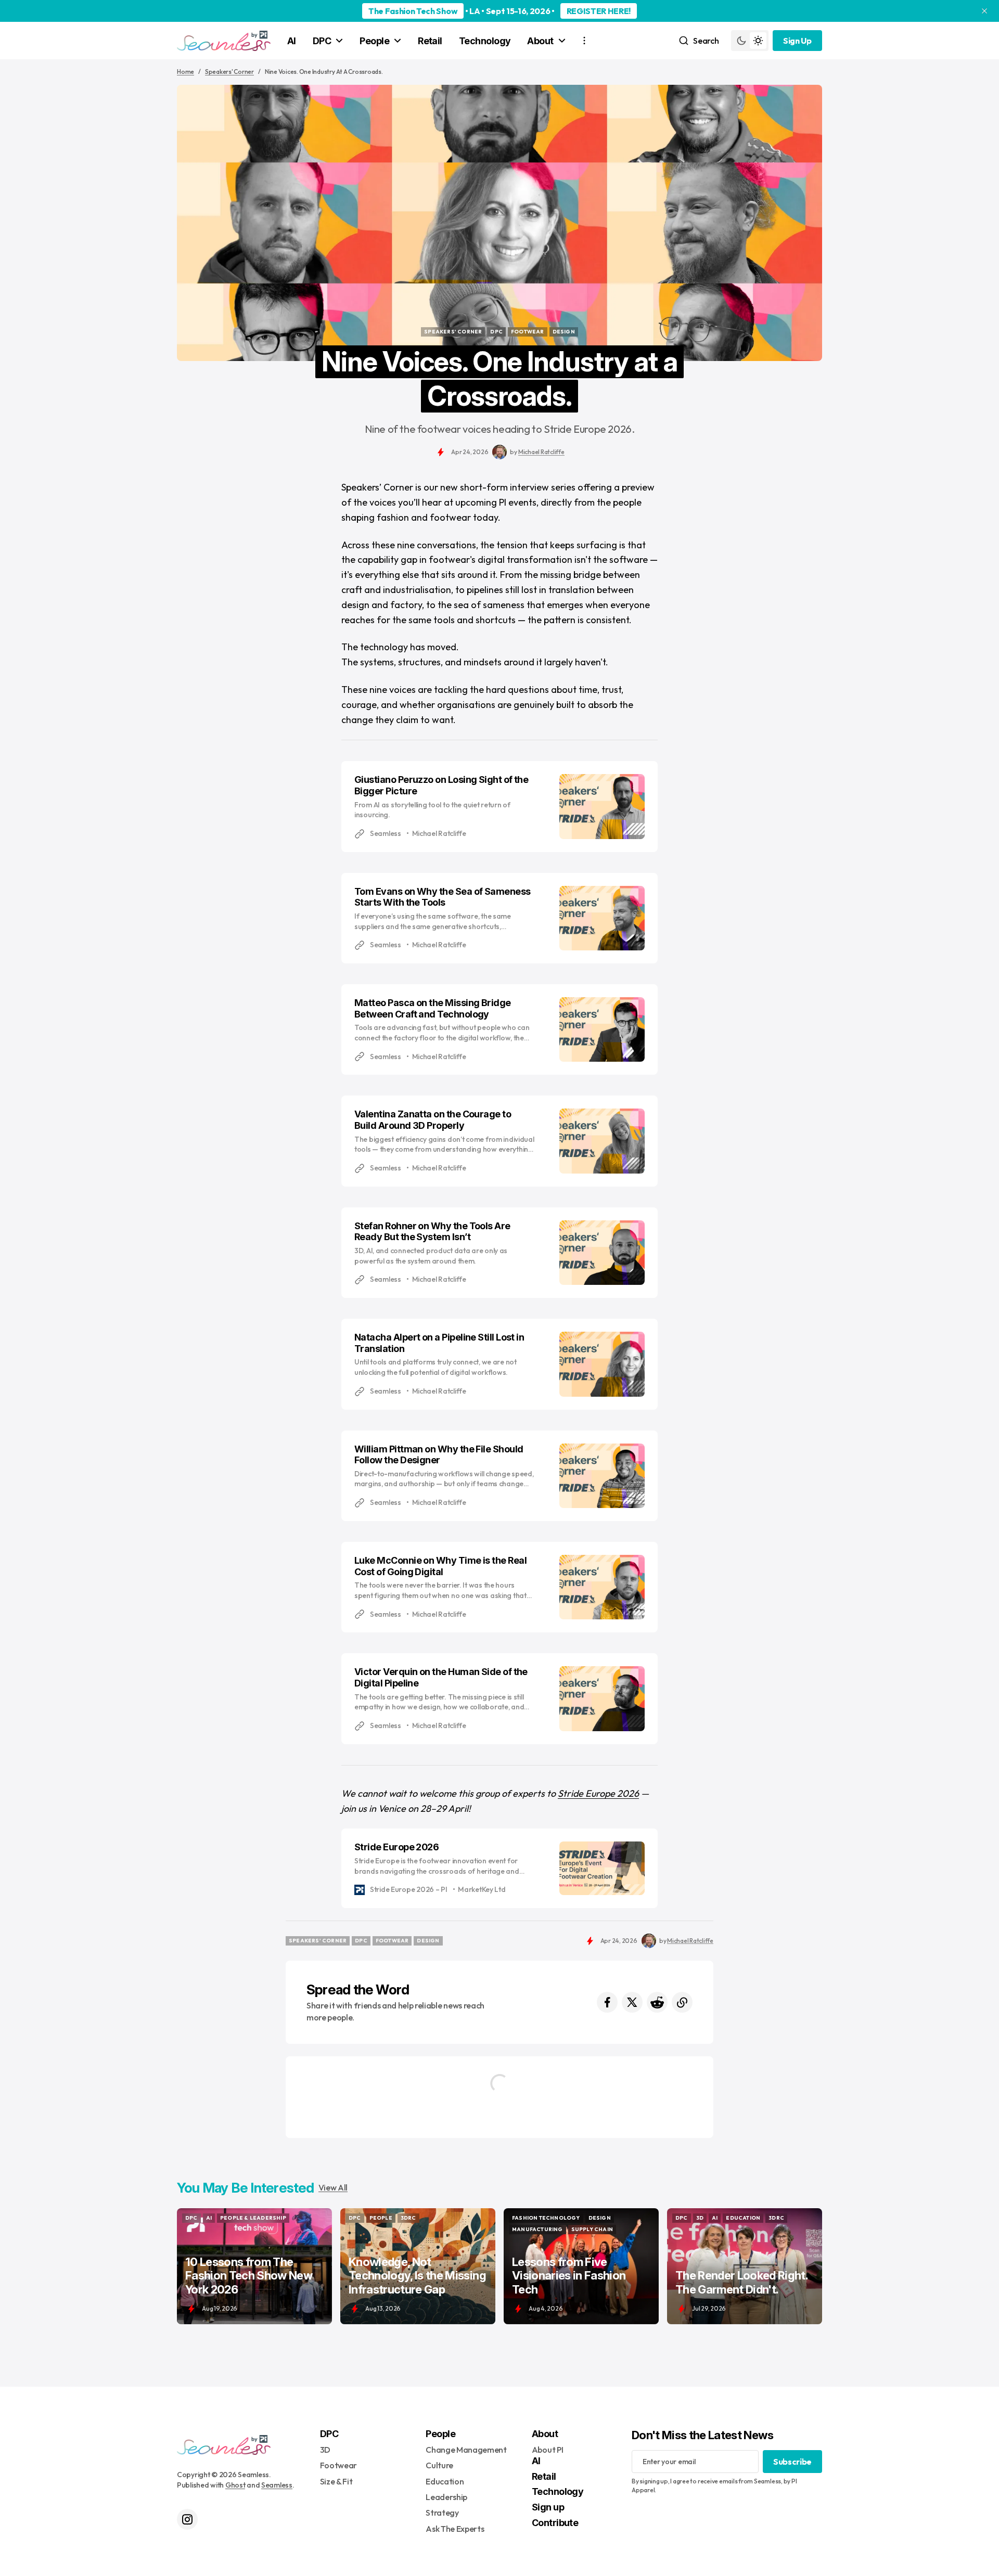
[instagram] (187, 2519)
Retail (430, 41)
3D (325, 2450)
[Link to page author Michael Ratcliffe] (499, 452)
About (540, 41)
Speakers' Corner (229, 72)
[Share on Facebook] (607, 2002)
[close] (984, 11)
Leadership (446, 2497)
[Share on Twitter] (632, 2002)
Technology (485, 41)
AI (292, 41)
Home (185, 72)
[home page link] (224, 41)
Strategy (442, 2513)
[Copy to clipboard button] (682, 2002)
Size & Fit (336, 2481)
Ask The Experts (455, 2529)
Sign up (548, 2507)
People (374, 41)
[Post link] (254, 2266)
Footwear (338, 2465)
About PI (547, 2450)
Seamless (277, 2485)
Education (445, 2481)
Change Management (466, 2450)
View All (333, 2187)
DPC (322, 41)
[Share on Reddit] (657, 2002)
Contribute (555, 2523)
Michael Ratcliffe (541, 452)
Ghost (235, 2485)
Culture (439, 2465)
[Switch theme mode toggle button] (750, 41)
